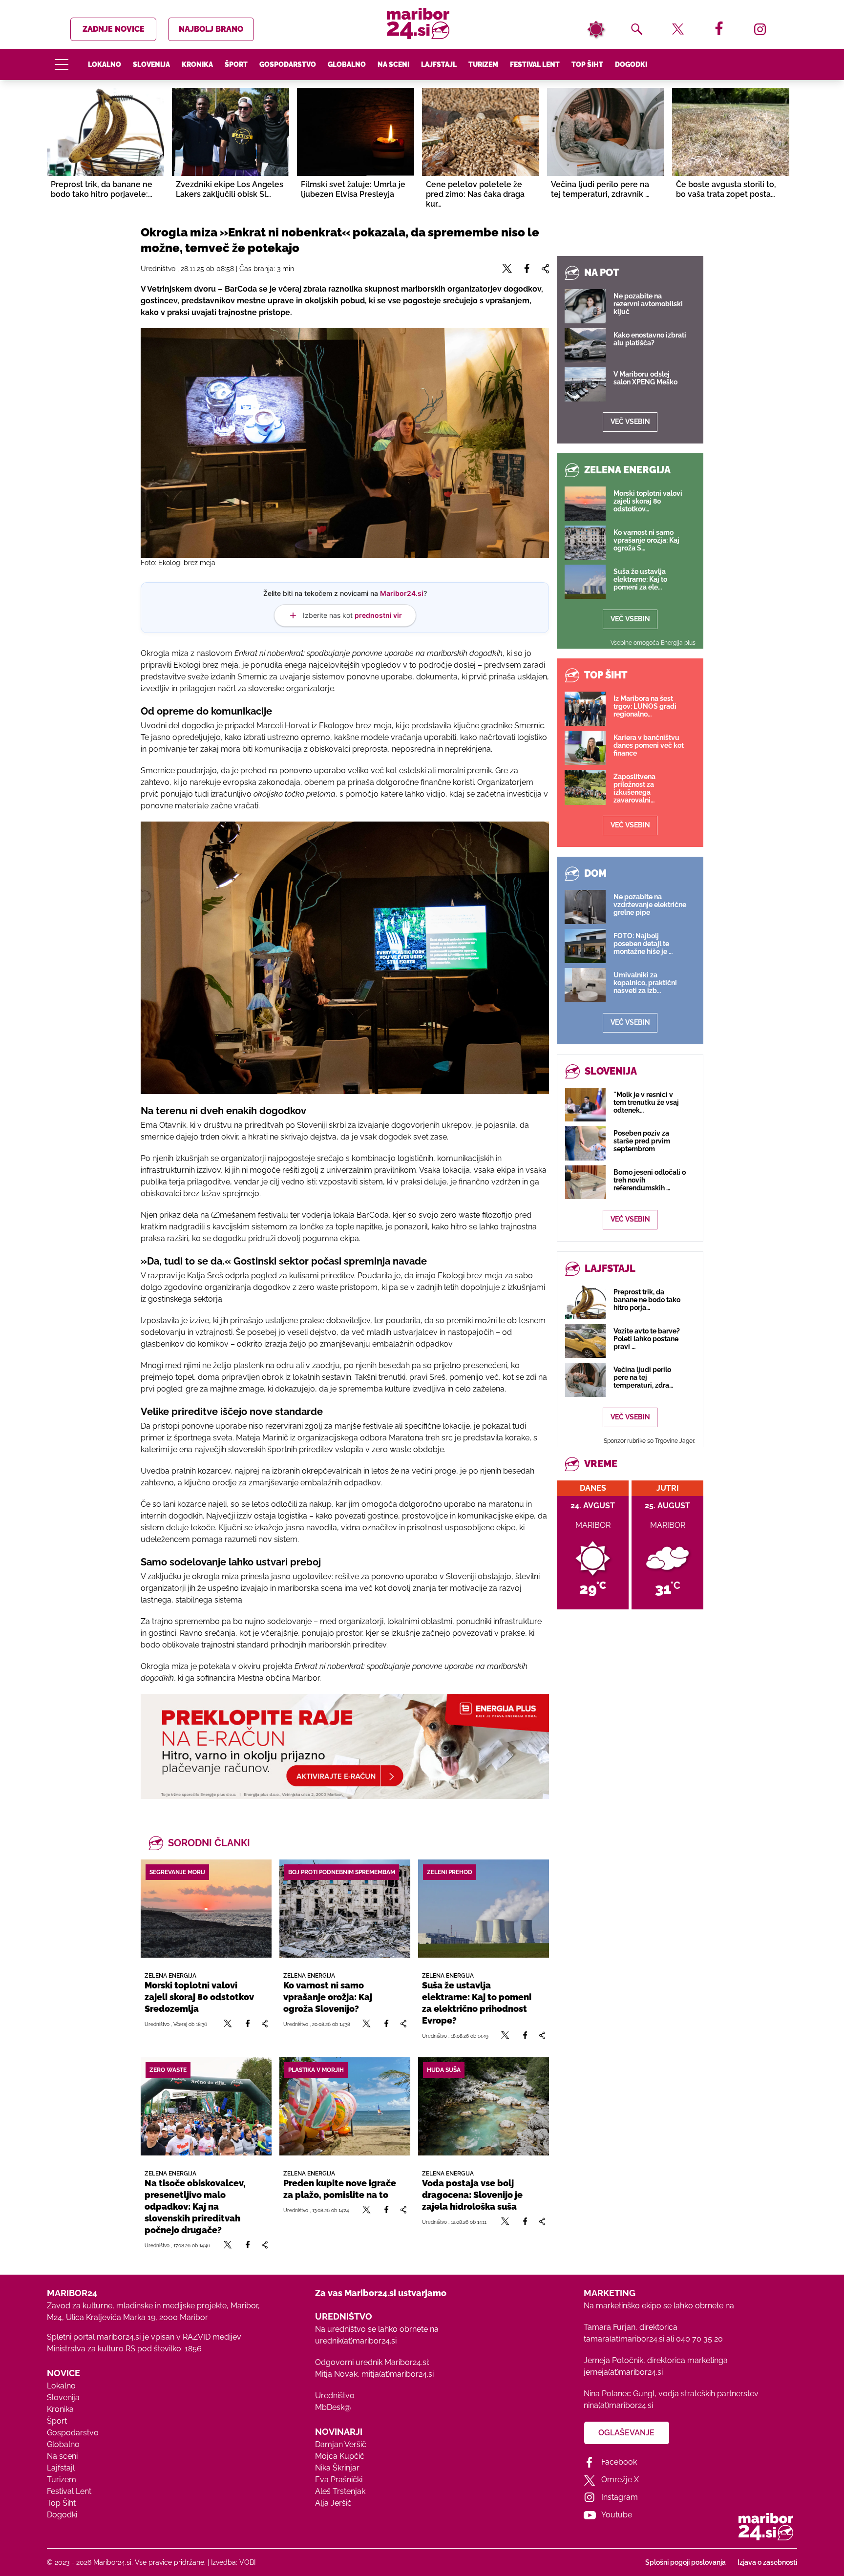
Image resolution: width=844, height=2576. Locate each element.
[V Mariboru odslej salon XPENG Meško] (585, 384)
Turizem (483, 64)
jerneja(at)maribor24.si (623, 2372)
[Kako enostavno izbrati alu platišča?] (585, 345)
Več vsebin (630, 422)
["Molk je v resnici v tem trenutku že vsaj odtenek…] (585, 1105)
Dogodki (631, 64)
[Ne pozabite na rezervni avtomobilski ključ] (585, 306)
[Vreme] (596, 29)
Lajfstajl (439, 64)
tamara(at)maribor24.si (624, 2339)
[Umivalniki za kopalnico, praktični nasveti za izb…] (585, 985)
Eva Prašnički (339, 2480)
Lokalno (105, 64)
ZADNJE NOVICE (114, 29)
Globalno (347, 64)
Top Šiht (587, 64)
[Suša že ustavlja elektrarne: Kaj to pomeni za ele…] (585, 582)
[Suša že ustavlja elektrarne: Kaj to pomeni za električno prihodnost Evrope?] (484, 1909)
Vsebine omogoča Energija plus (653, 643)
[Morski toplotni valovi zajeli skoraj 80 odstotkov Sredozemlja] (206, 1909)
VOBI (247, 2562)
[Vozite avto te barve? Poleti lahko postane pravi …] (585, 1341)
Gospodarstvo (288, 64)
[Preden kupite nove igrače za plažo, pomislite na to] (345, 2106)
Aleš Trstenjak (340, 2491)
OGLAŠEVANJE (626, 2433)
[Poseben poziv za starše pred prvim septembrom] (585, 1143)
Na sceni (393, 64)
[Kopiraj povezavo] (264, 2024)
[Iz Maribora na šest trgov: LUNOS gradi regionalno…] (585, 709)
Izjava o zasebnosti (767, 2562)
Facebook (619, 2462)
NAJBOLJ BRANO (211, 29)
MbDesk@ (333, 2407)
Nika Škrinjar (337, 2468)
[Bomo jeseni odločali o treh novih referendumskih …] (585, 1182)
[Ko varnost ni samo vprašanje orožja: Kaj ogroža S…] (585, 543)
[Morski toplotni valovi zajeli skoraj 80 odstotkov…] (585, 504)
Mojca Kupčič (340, 2456)
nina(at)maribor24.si (618, 2405)
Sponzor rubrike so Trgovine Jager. (649, 1441)
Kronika (197, 64)
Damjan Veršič (341, 2444)
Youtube (617, 2515)
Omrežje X (620, 2480)
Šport (236, 64)
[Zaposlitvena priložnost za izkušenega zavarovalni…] (585, 787)
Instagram (620, 2497)
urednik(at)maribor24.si (356, 2341)
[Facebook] (248, 2024)
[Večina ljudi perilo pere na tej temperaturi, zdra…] (585, 1380)
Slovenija (151, 64)
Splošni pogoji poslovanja (686, 2562)
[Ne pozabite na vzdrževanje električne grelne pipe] (585, 907)
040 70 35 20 (699, 2339)
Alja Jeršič (333, 2503)
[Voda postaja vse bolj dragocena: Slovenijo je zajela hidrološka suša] (484, 2106)
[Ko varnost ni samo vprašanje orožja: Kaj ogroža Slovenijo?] (345, 1909)
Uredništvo (335, 2396)
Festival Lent (535, 64)
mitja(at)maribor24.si (398, 2374)
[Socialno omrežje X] (228, 2024)
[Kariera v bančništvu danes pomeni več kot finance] (585, 748)
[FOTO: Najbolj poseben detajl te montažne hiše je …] (585, 946)
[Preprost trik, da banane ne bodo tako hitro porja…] (585, 1302)
